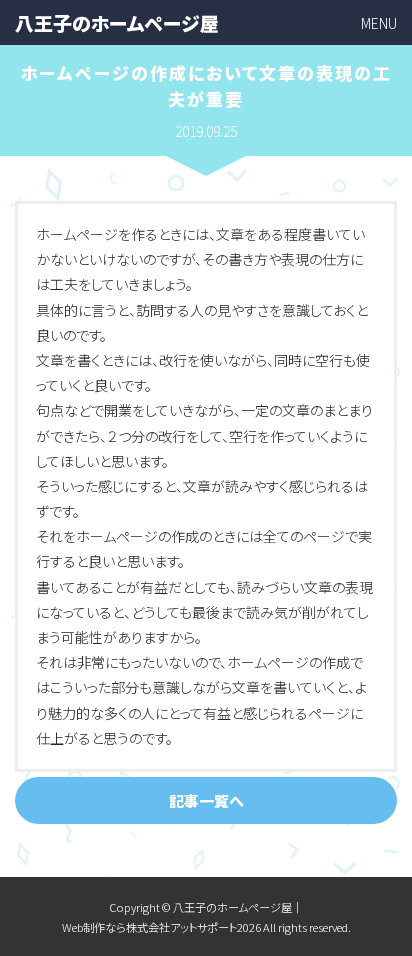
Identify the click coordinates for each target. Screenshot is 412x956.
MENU (379, 23)
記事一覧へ (206, 800)
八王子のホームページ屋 (117, 22)
